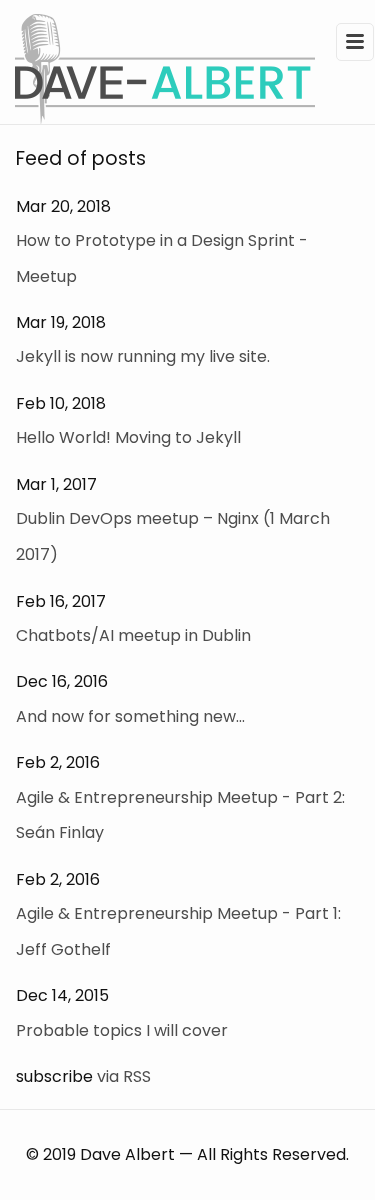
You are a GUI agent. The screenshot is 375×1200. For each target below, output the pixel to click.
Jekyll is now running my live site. (143, 356)
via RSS (124, 1076)
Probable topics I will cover (122, 1030)
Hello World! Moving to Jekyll (128, 437)
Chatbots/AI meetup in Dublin (133, 635)
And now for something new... (130, 716)
